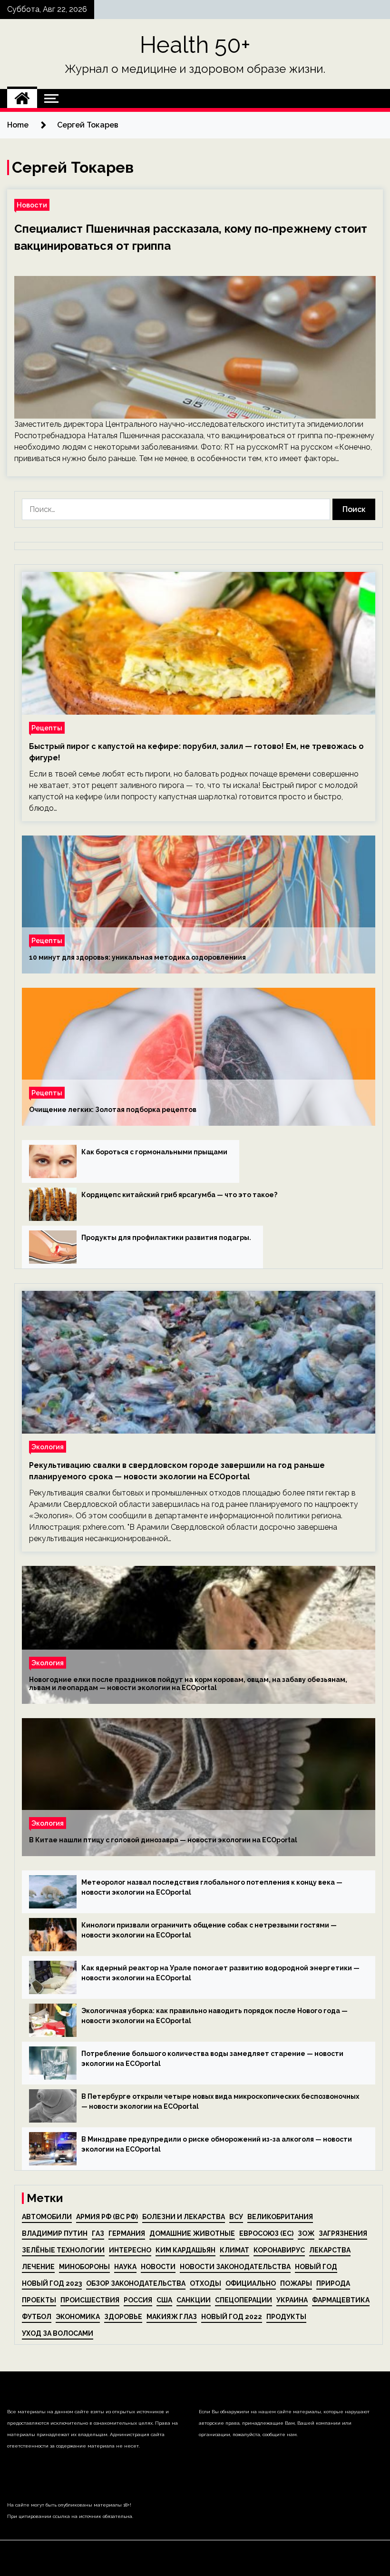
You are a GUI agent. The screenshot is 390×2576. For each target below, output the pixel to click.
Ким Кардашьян (185, 2250)
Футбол (37, 2317)
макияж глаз (172, 2317)
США (164, 2300)
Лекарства (330, 2250)
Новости (32, 205)
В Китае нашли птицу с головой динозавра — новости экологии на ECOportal (163, 1840)
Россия (138, 2300)
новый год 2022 (232, 2317)
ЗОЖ (306, 2233)
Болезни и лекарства (184, 2217)
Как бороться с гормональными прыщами (154, 1152)
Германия (127, 2233)
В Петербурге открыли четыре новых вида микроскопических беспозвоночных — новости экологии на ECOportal (220, 2101)
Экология (48, 1447)
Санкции (194, 2300)
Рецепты (47, 728)
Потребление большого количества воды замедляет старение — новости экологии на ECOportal (212, 2059)
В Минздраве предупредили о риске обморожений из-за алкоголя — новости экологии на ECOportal (217, 2144)
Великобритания (280, 2217)
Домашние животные (192, 2233)
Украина (292, 2300)
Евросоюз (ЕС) (266, 2233)
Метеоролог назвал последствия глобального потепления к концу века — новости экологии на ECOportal (212, 1887)
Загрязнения (343, 2233)
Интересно (130, 2250)
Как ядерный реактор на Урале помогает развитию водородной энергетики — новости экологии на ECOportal (220, 1973)
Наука (125, 2267)
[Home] (22, 98)
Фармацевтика (341, 2300)
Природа (333, 2283)
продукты (286, 2317)
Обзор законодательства (136, 2283)
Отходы (205, 2283)
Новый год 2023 (52, 2283)
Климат (234, 2250)
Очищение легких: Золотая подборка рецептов (113, 1110)
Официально (251, 2283)
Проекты (39, 2300)
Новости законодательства (235, 2267)
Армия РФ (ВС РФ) (107, 2217)
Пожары (296, 2283)
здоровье (123, 2317)
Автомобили (47, 2217)
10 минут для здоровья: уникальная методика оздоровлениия (137, 957)
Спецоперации (244, 2300)
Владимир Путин (55, 2233)
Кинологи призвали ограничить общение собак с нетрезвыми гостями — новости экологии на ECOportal (209, 1930)
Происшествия (90, 2300)
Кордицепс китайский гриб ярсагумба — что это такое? (179, 1195)
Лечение (38, 2267)
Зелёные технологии (63, 2250)
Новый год (316, 2267)
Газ (98, 2233)
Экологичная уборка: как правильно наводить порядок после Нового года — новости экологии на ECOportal (214, 2016)
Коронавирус (279, 2250)
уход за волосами (58, 2333)
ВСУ (236, 2217)
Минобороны (84, 2267)
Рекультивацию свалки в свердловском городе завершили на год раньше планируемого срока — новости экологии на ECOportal (177, 1471)
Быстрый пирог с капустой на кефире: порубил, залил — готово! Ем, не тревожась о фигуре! (196, 752)
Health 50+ (195, 45)
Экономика (78, 2317)
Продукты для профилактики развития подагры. (166, 1238)
